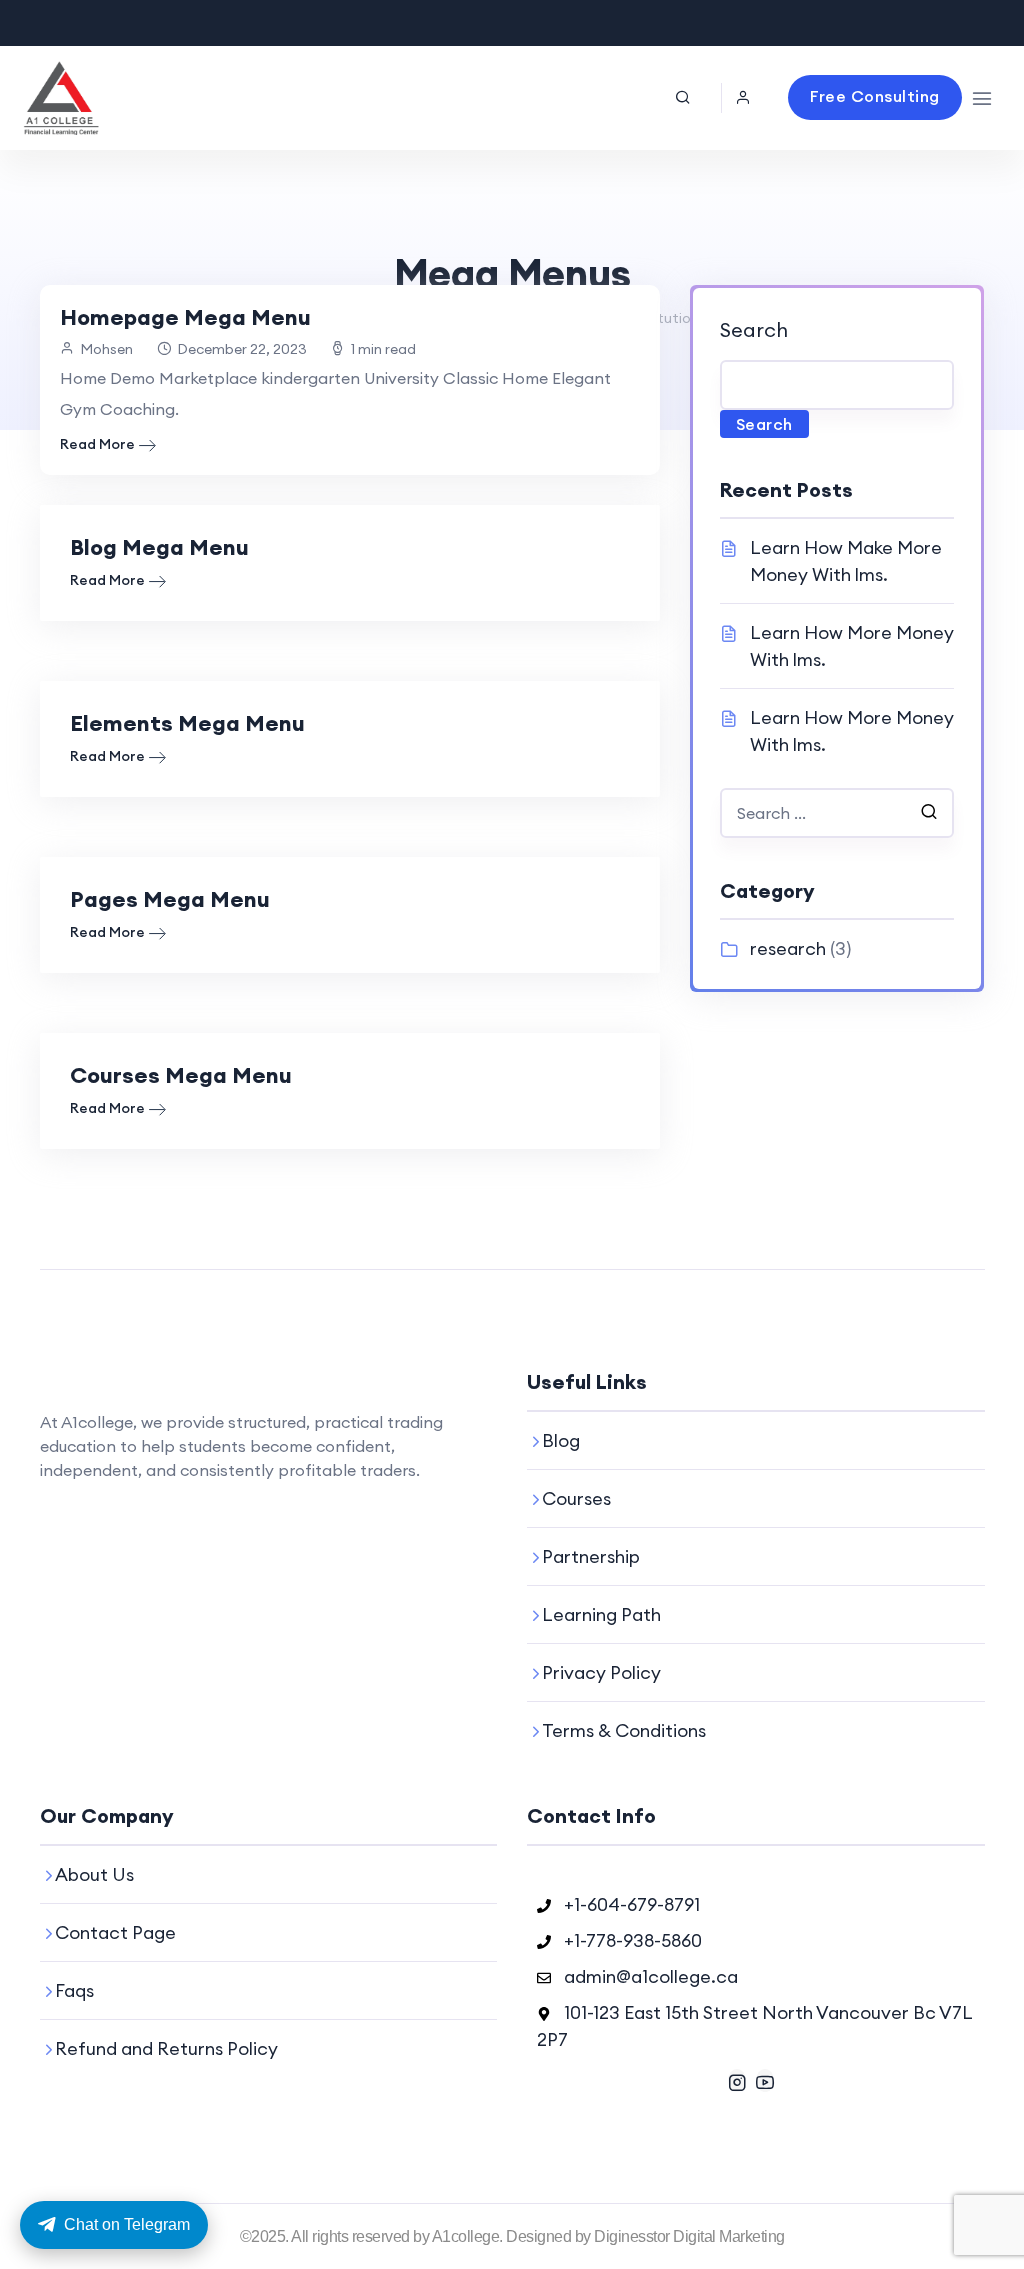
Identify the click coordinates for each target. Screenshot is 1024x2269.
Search (754, 329)
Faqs (74, 1990)
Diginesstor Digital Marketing (689, 2236)
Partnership (591, 1556)
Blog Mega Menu (159, 547)
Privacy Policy (601, 1672)
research (788, 948)
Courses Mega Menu (181, 1075)
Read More (97, 444)
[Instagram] (737, 2080)
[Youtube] (765, 2080)
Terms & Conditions (624, 1730)
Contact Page (115, 1932)
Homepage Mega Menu (185, 317)
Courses (576, 1498)
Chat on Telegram (127, 2224)
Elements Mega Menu (187, 723)
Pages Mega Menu (170, 899)
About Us (94, 1874)
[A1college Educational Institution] (61, 98)
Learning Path (601, 1614)
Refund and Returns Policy (166, 2048)
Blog (561, 1440)
